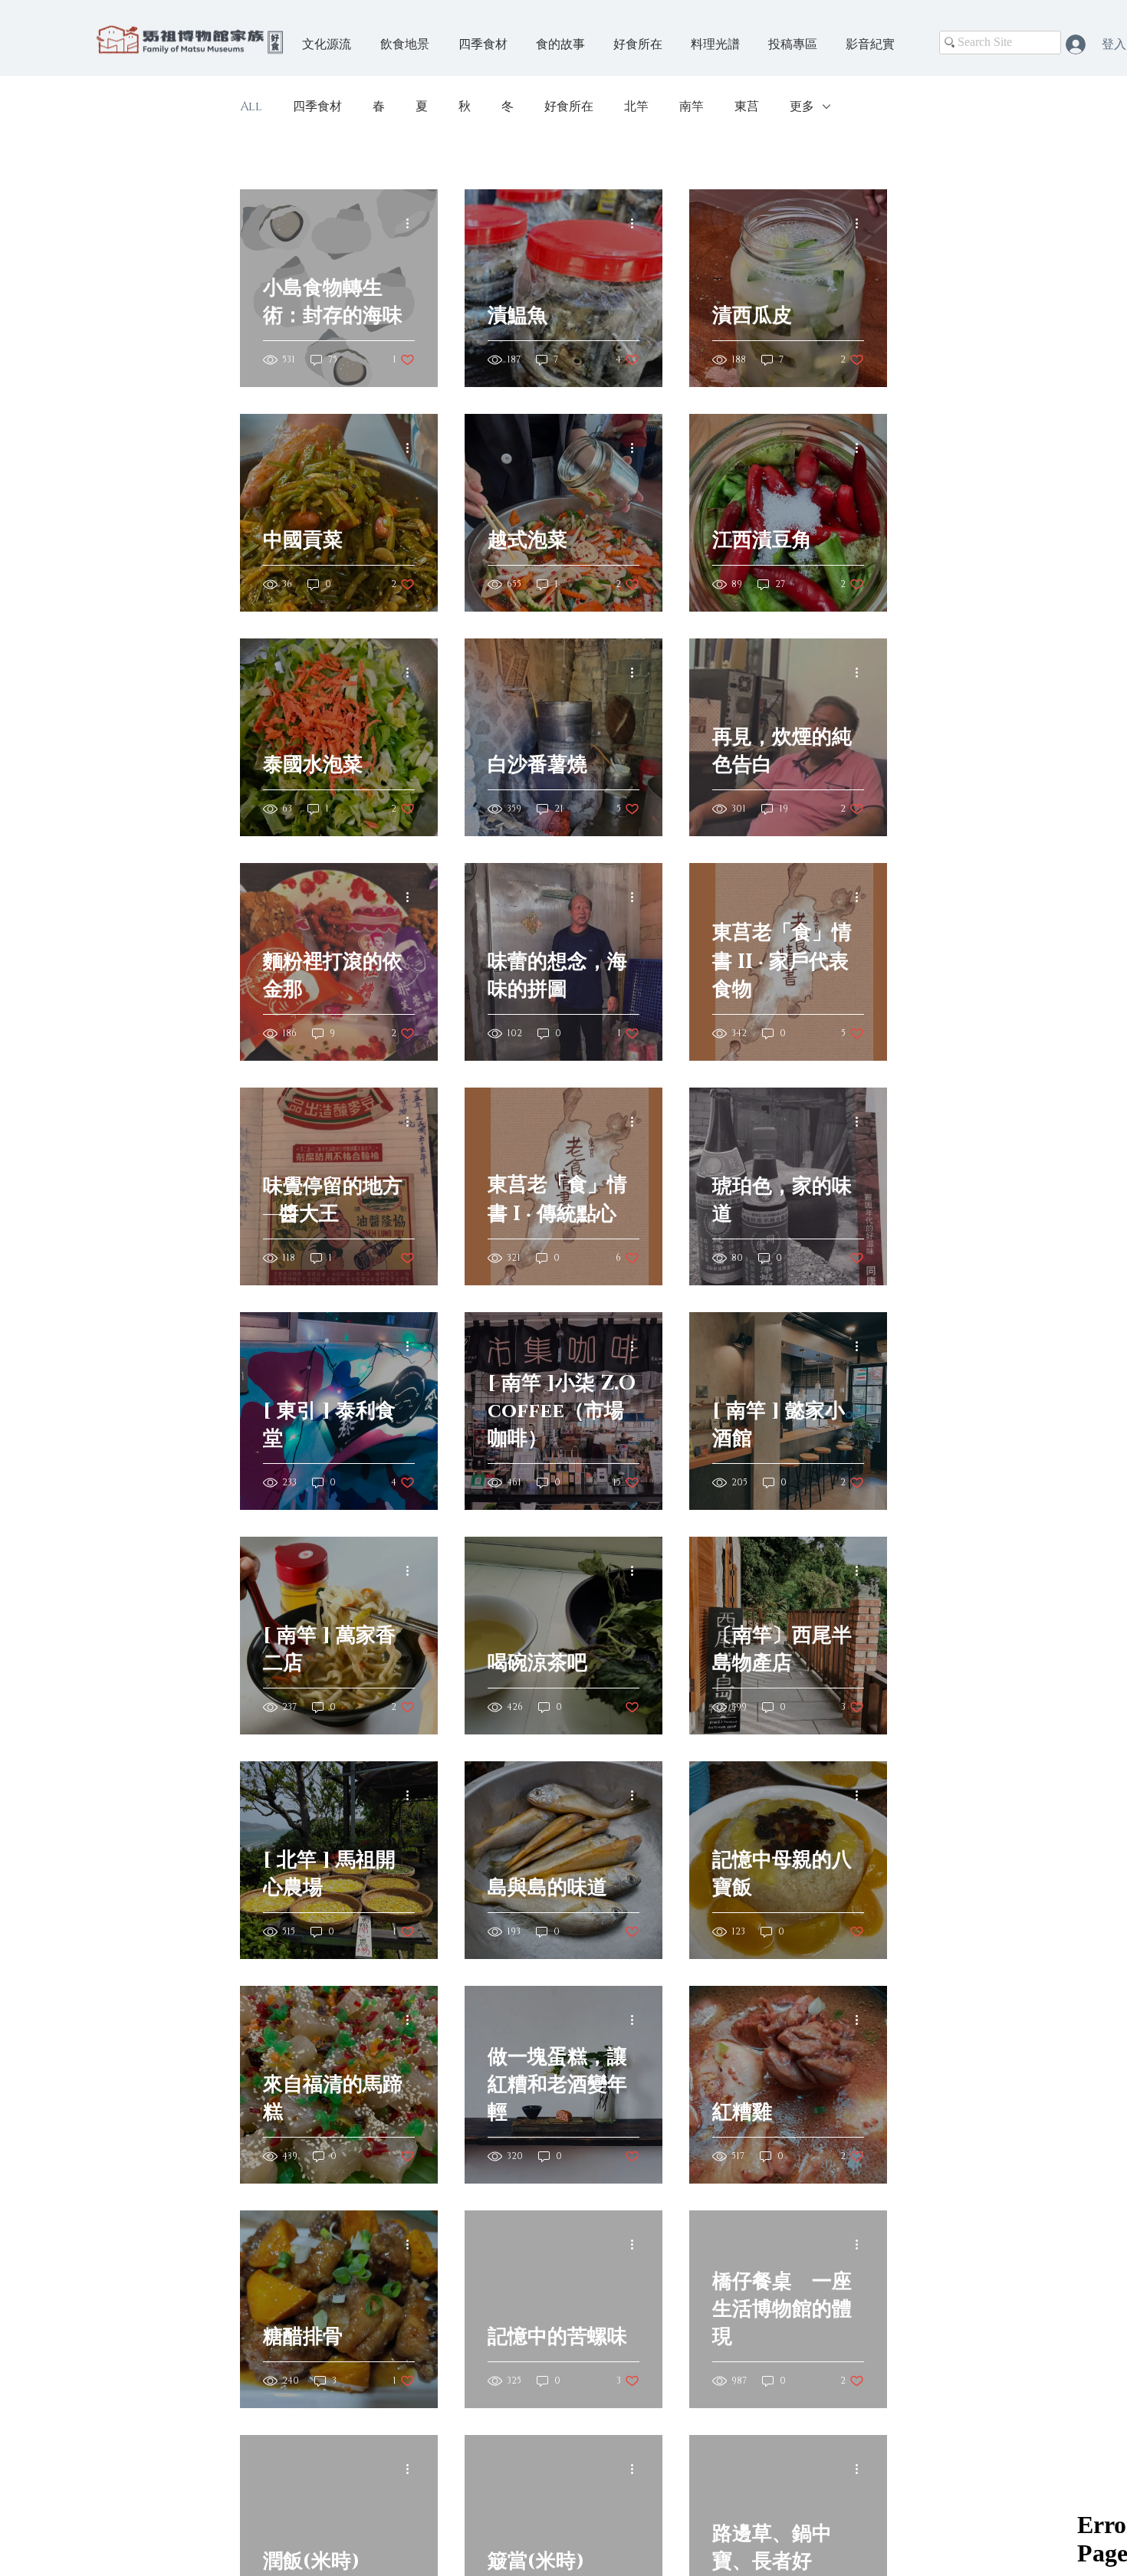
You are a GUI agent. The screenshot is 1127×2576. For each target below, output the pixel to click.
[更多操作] (412, 223)
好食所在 (569, 107)
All (251, 107)
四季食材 (317, 107)
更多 (802, 107)
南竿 (692, 107)
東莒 (747, 107)
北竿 (636, 107)
